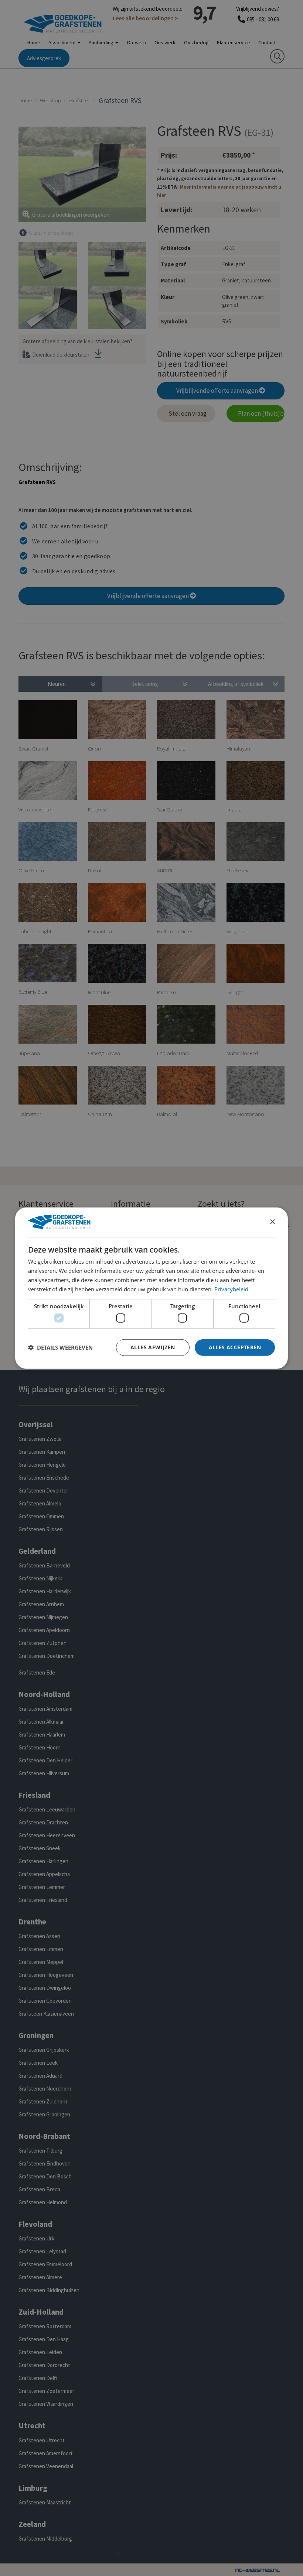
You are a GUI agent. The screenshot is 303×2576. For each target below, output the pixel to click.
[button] (60, 1347)
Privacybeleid (231, 1289)
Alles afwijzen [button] (153, 1347)
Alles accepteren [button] (235, 1347)
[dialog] (151, 1288)
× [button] (272, 1222)
